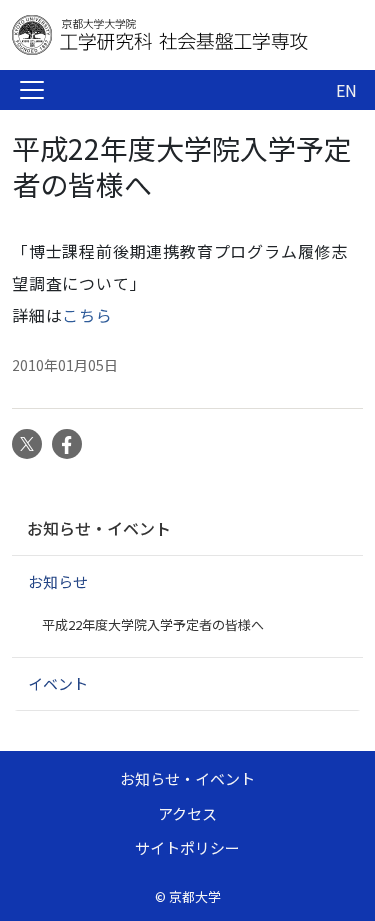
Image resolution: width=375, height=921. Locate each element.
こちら (87, 315)
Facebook (67, 444)
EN (346, 90)
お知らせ (58, 581)
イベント (58, 683)
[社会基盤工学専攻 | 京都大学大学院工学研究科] (172, 35)
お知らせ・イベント (99, 528)
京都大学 (195, 896)
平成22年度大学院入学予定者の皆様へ (153, 624)
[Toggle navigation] (32, 90)
